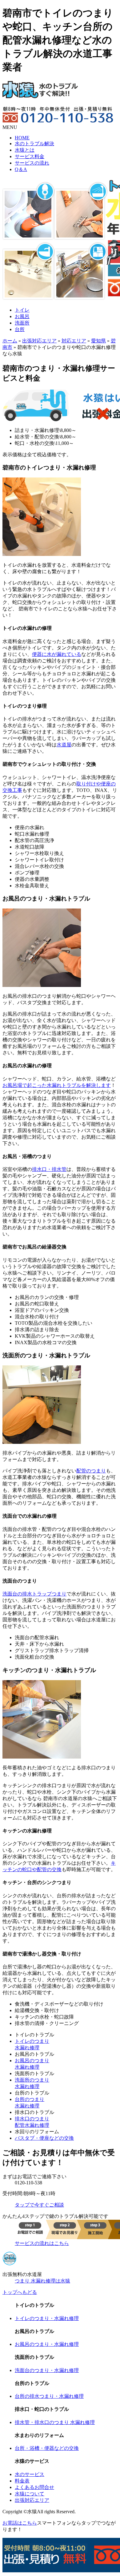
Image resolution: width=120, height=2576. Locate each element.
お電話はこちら (20, 2523)
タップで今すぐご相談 (39, 2205)
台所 (20, 329)
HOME (22, 138)
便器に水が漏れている (57, 654)
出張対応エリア (39, 341)
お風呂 (22, 316)
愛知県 (98, 341)
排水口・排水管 (49, 1169)
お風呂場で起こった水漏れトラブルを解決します (57, 1085)
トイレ (22, 310)
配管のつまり (91, 1471)
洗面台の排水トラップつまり (34, 1594)
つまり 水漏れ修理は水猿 (42, 2281)
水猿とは (25, 150)
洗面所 (22, 323)
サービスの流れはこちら (42, 2243)
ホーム (10, 341)
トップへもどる (20, 2292)
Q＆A (21, 169)
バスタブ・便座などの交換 (44, 2138)
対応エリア (74, 341)
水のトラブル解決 (34, 144)
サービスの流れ (32, 163)
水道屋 (64, 745)
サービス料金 (30, 156)
